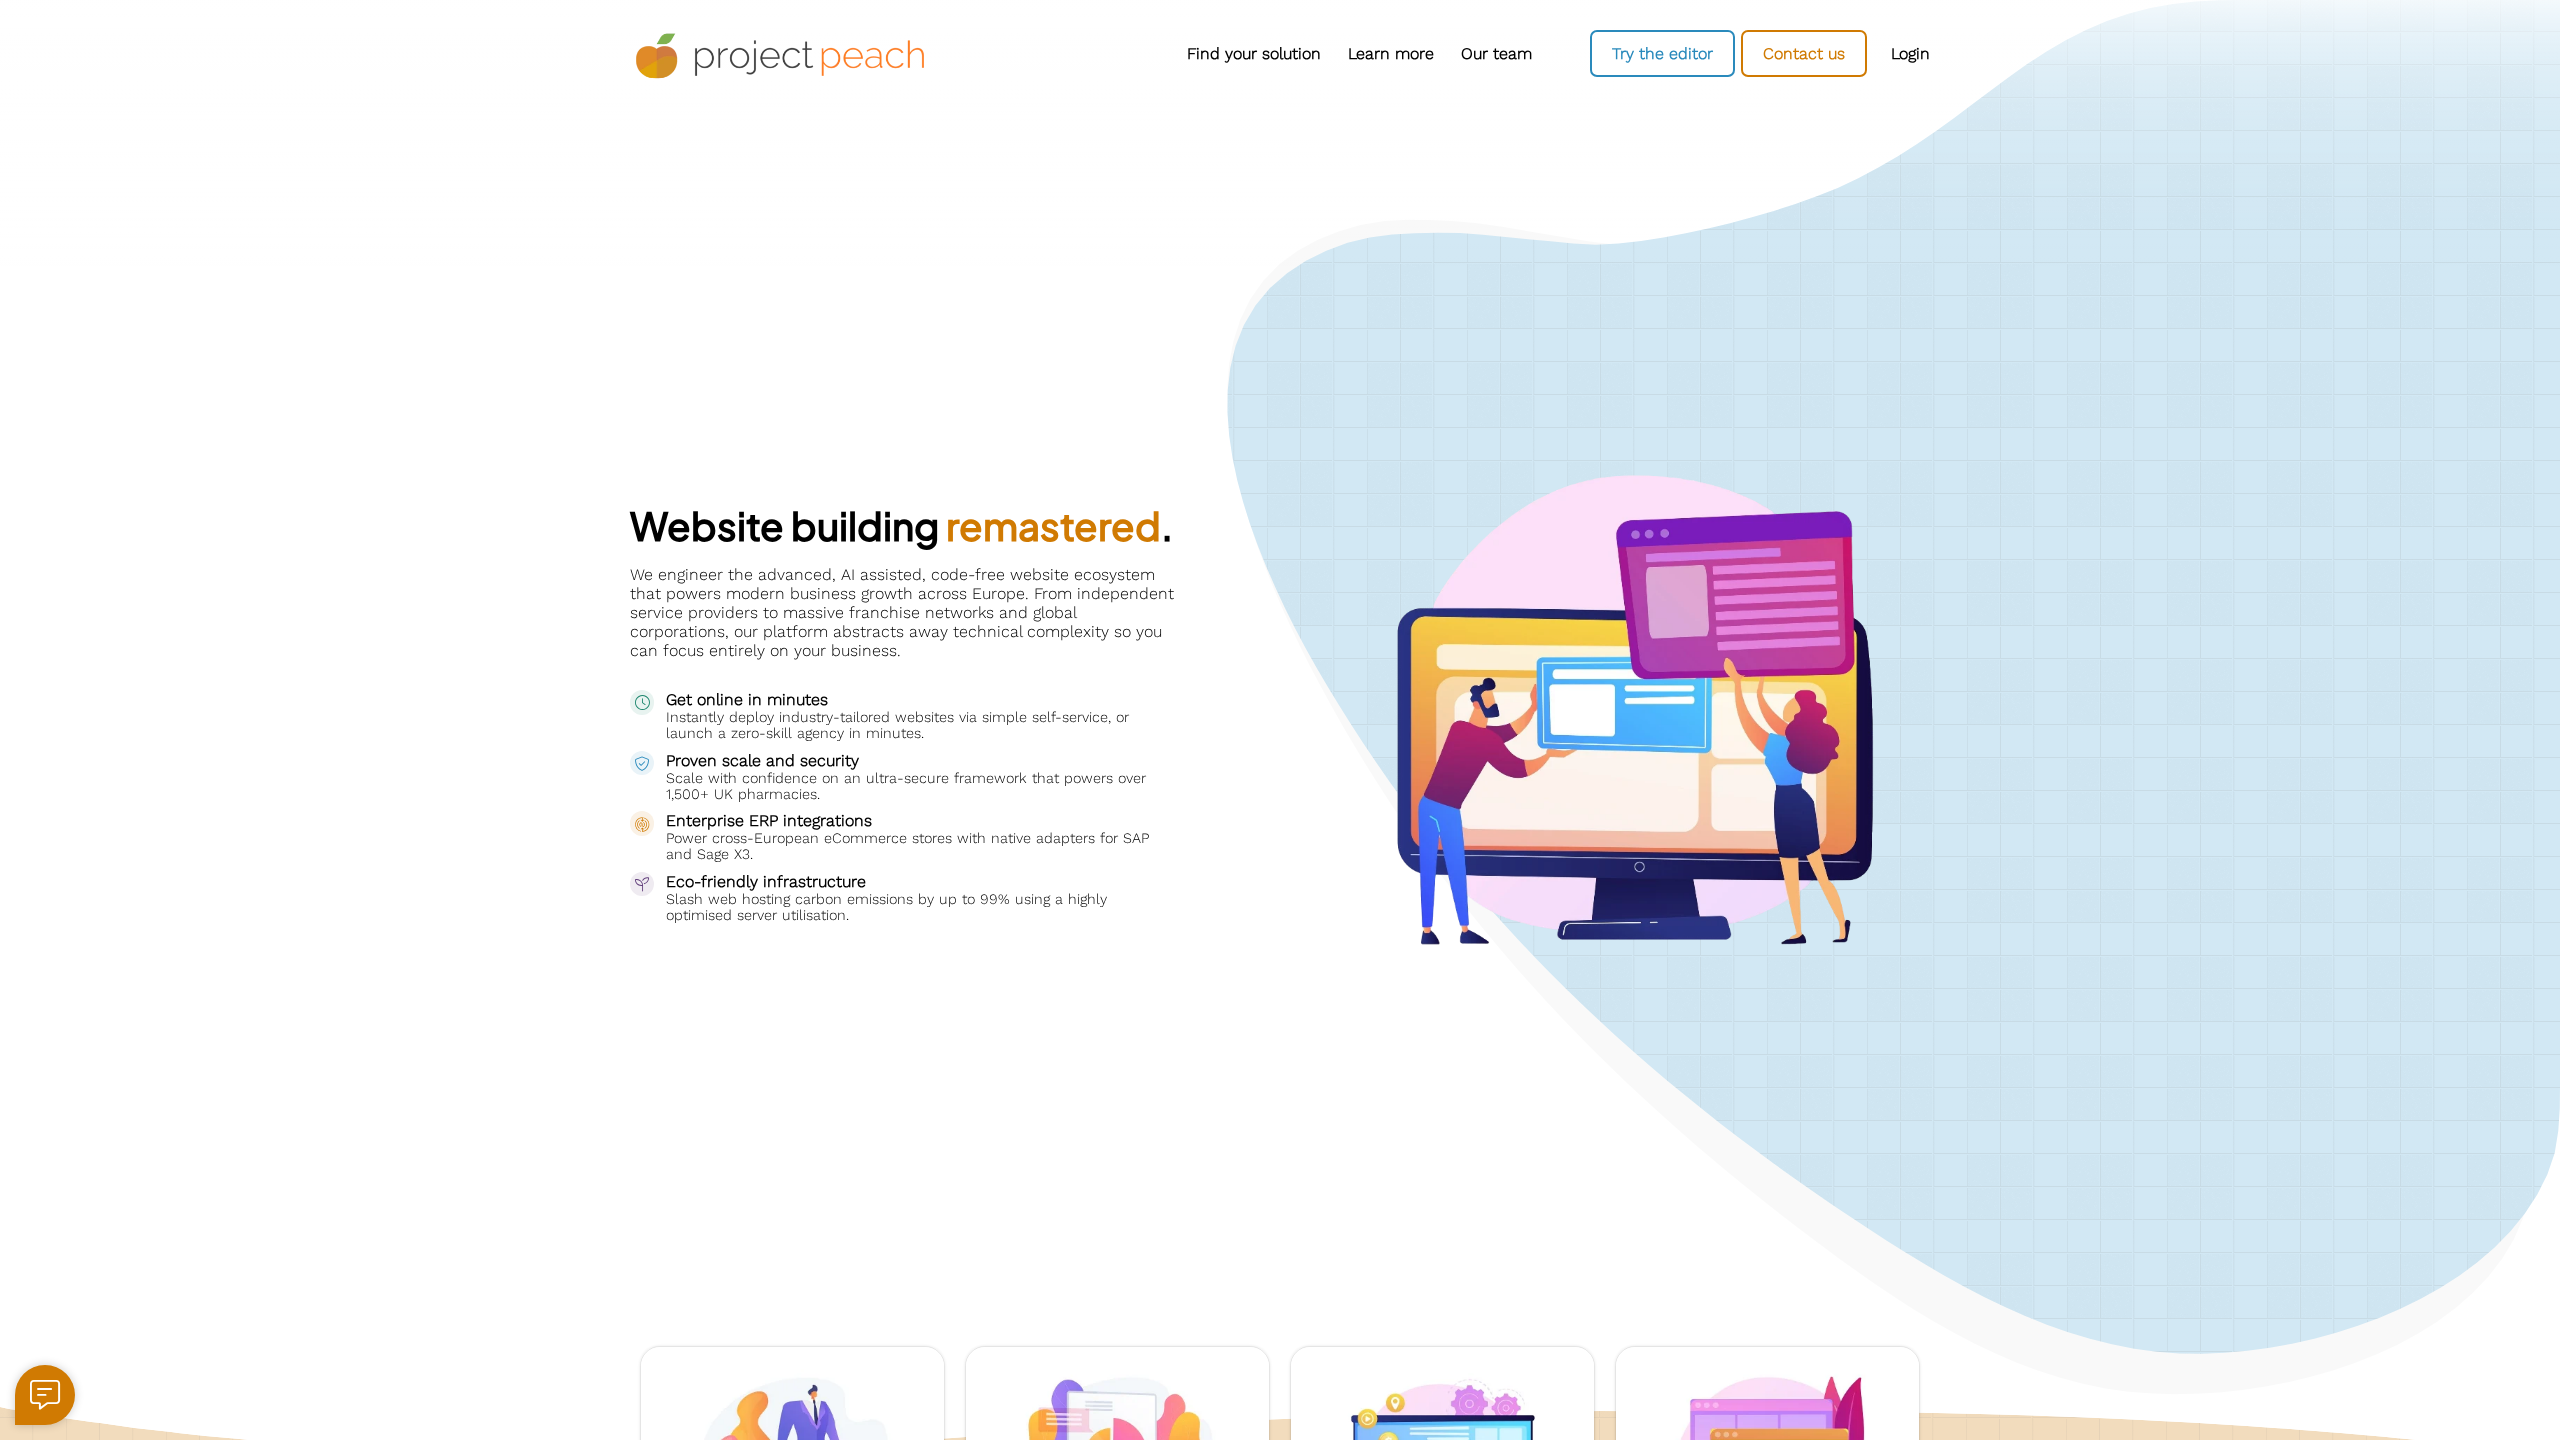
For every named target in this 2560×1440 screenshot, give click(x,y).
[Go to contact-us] (1804, 53)
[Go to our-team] (1496, 54)
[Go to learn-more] (1390, 54)
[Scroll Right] (1550, 53)
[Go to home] (780, 56)
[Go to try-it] (1662, 53)
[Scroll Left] (970, 53)
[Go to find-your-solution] (1253, 54)
